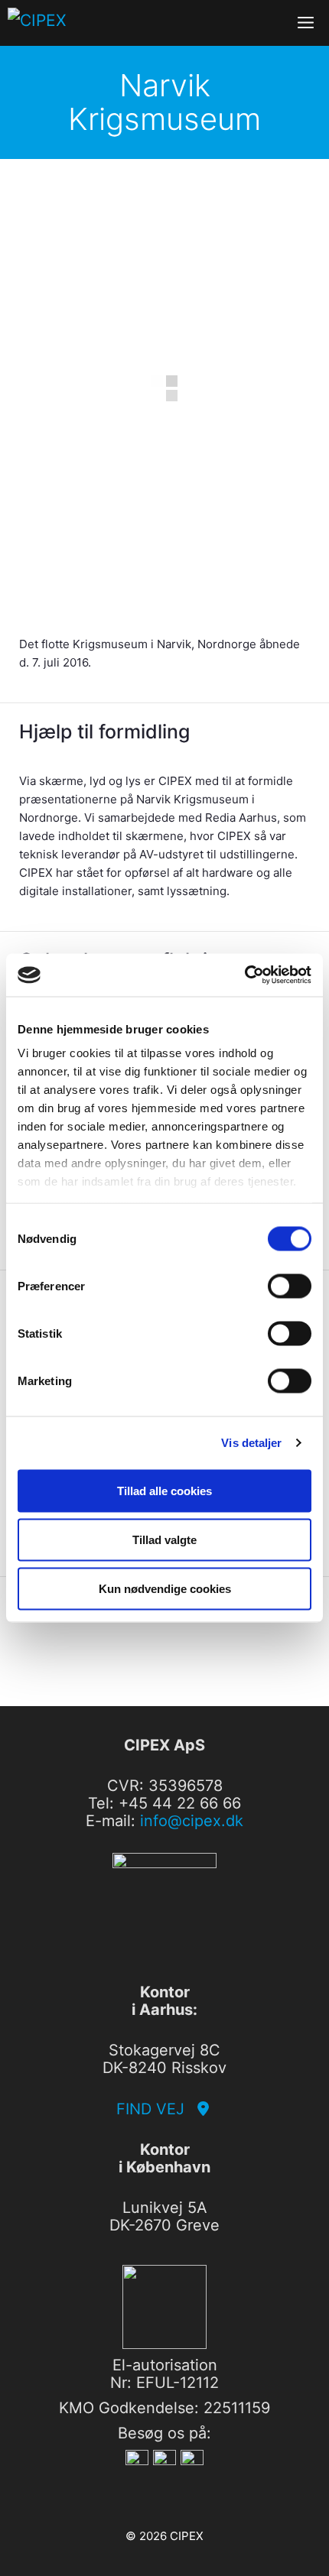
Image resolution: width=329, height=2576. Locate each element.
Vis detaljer (251, 1443)
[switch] (290, 1286)
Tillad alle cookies (164, 1490)
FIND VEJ (155, 2109)
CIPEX (187, 2536)
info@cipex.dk (192, 1821)
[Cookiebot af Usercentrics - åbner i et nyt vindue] (244, 975)
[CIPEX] (64, 23)
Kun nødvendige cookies (165, 1588)
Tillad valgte (164, 1539)
